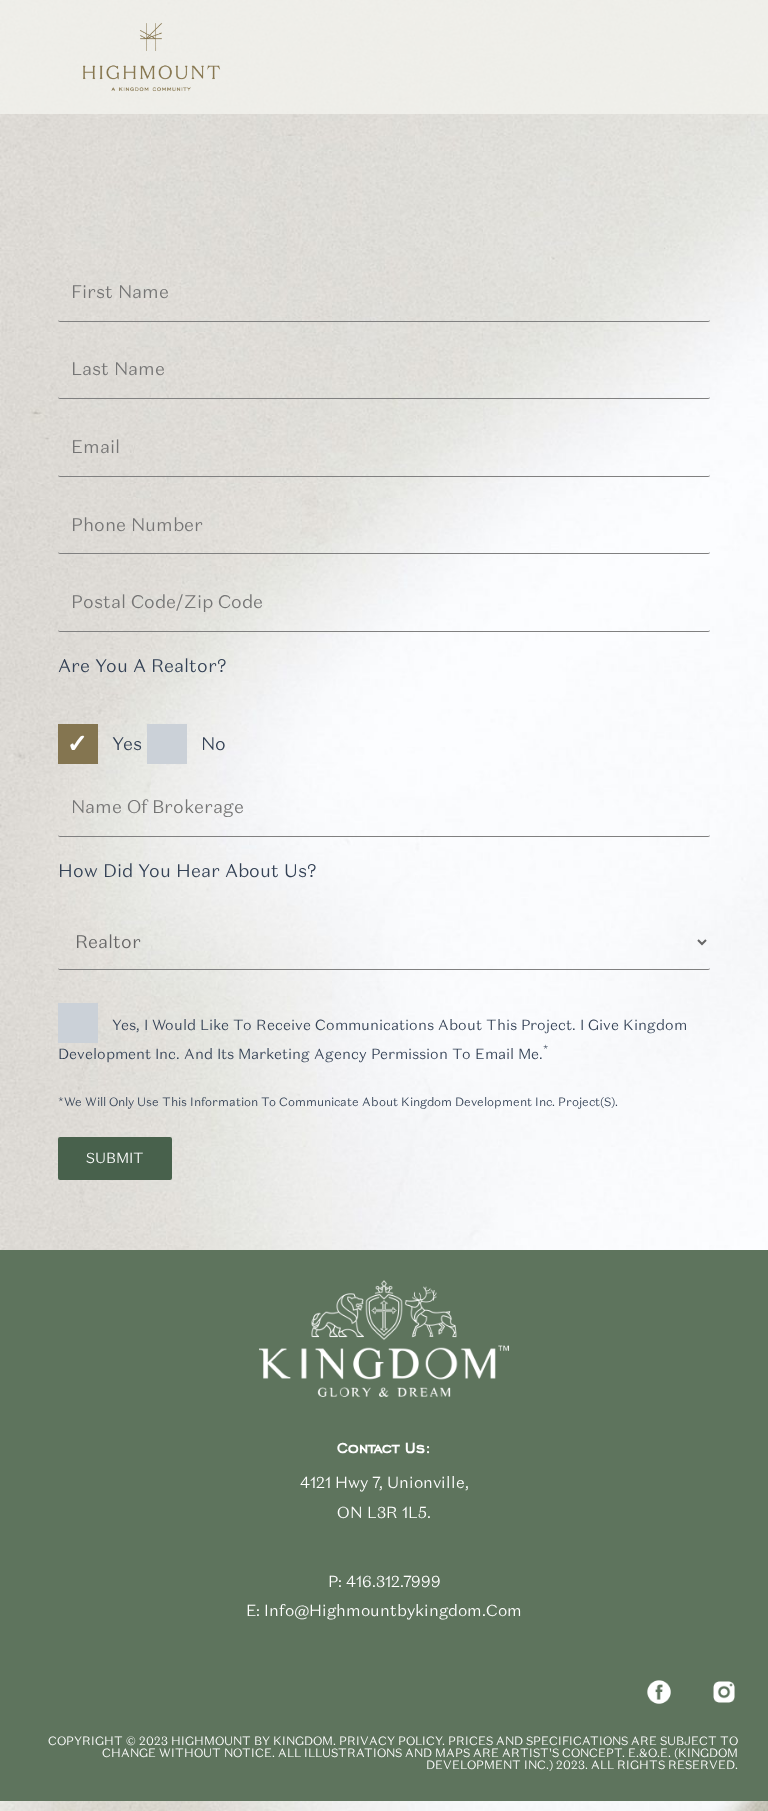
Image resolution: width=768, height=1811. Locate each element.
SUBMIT (115, 1158)
